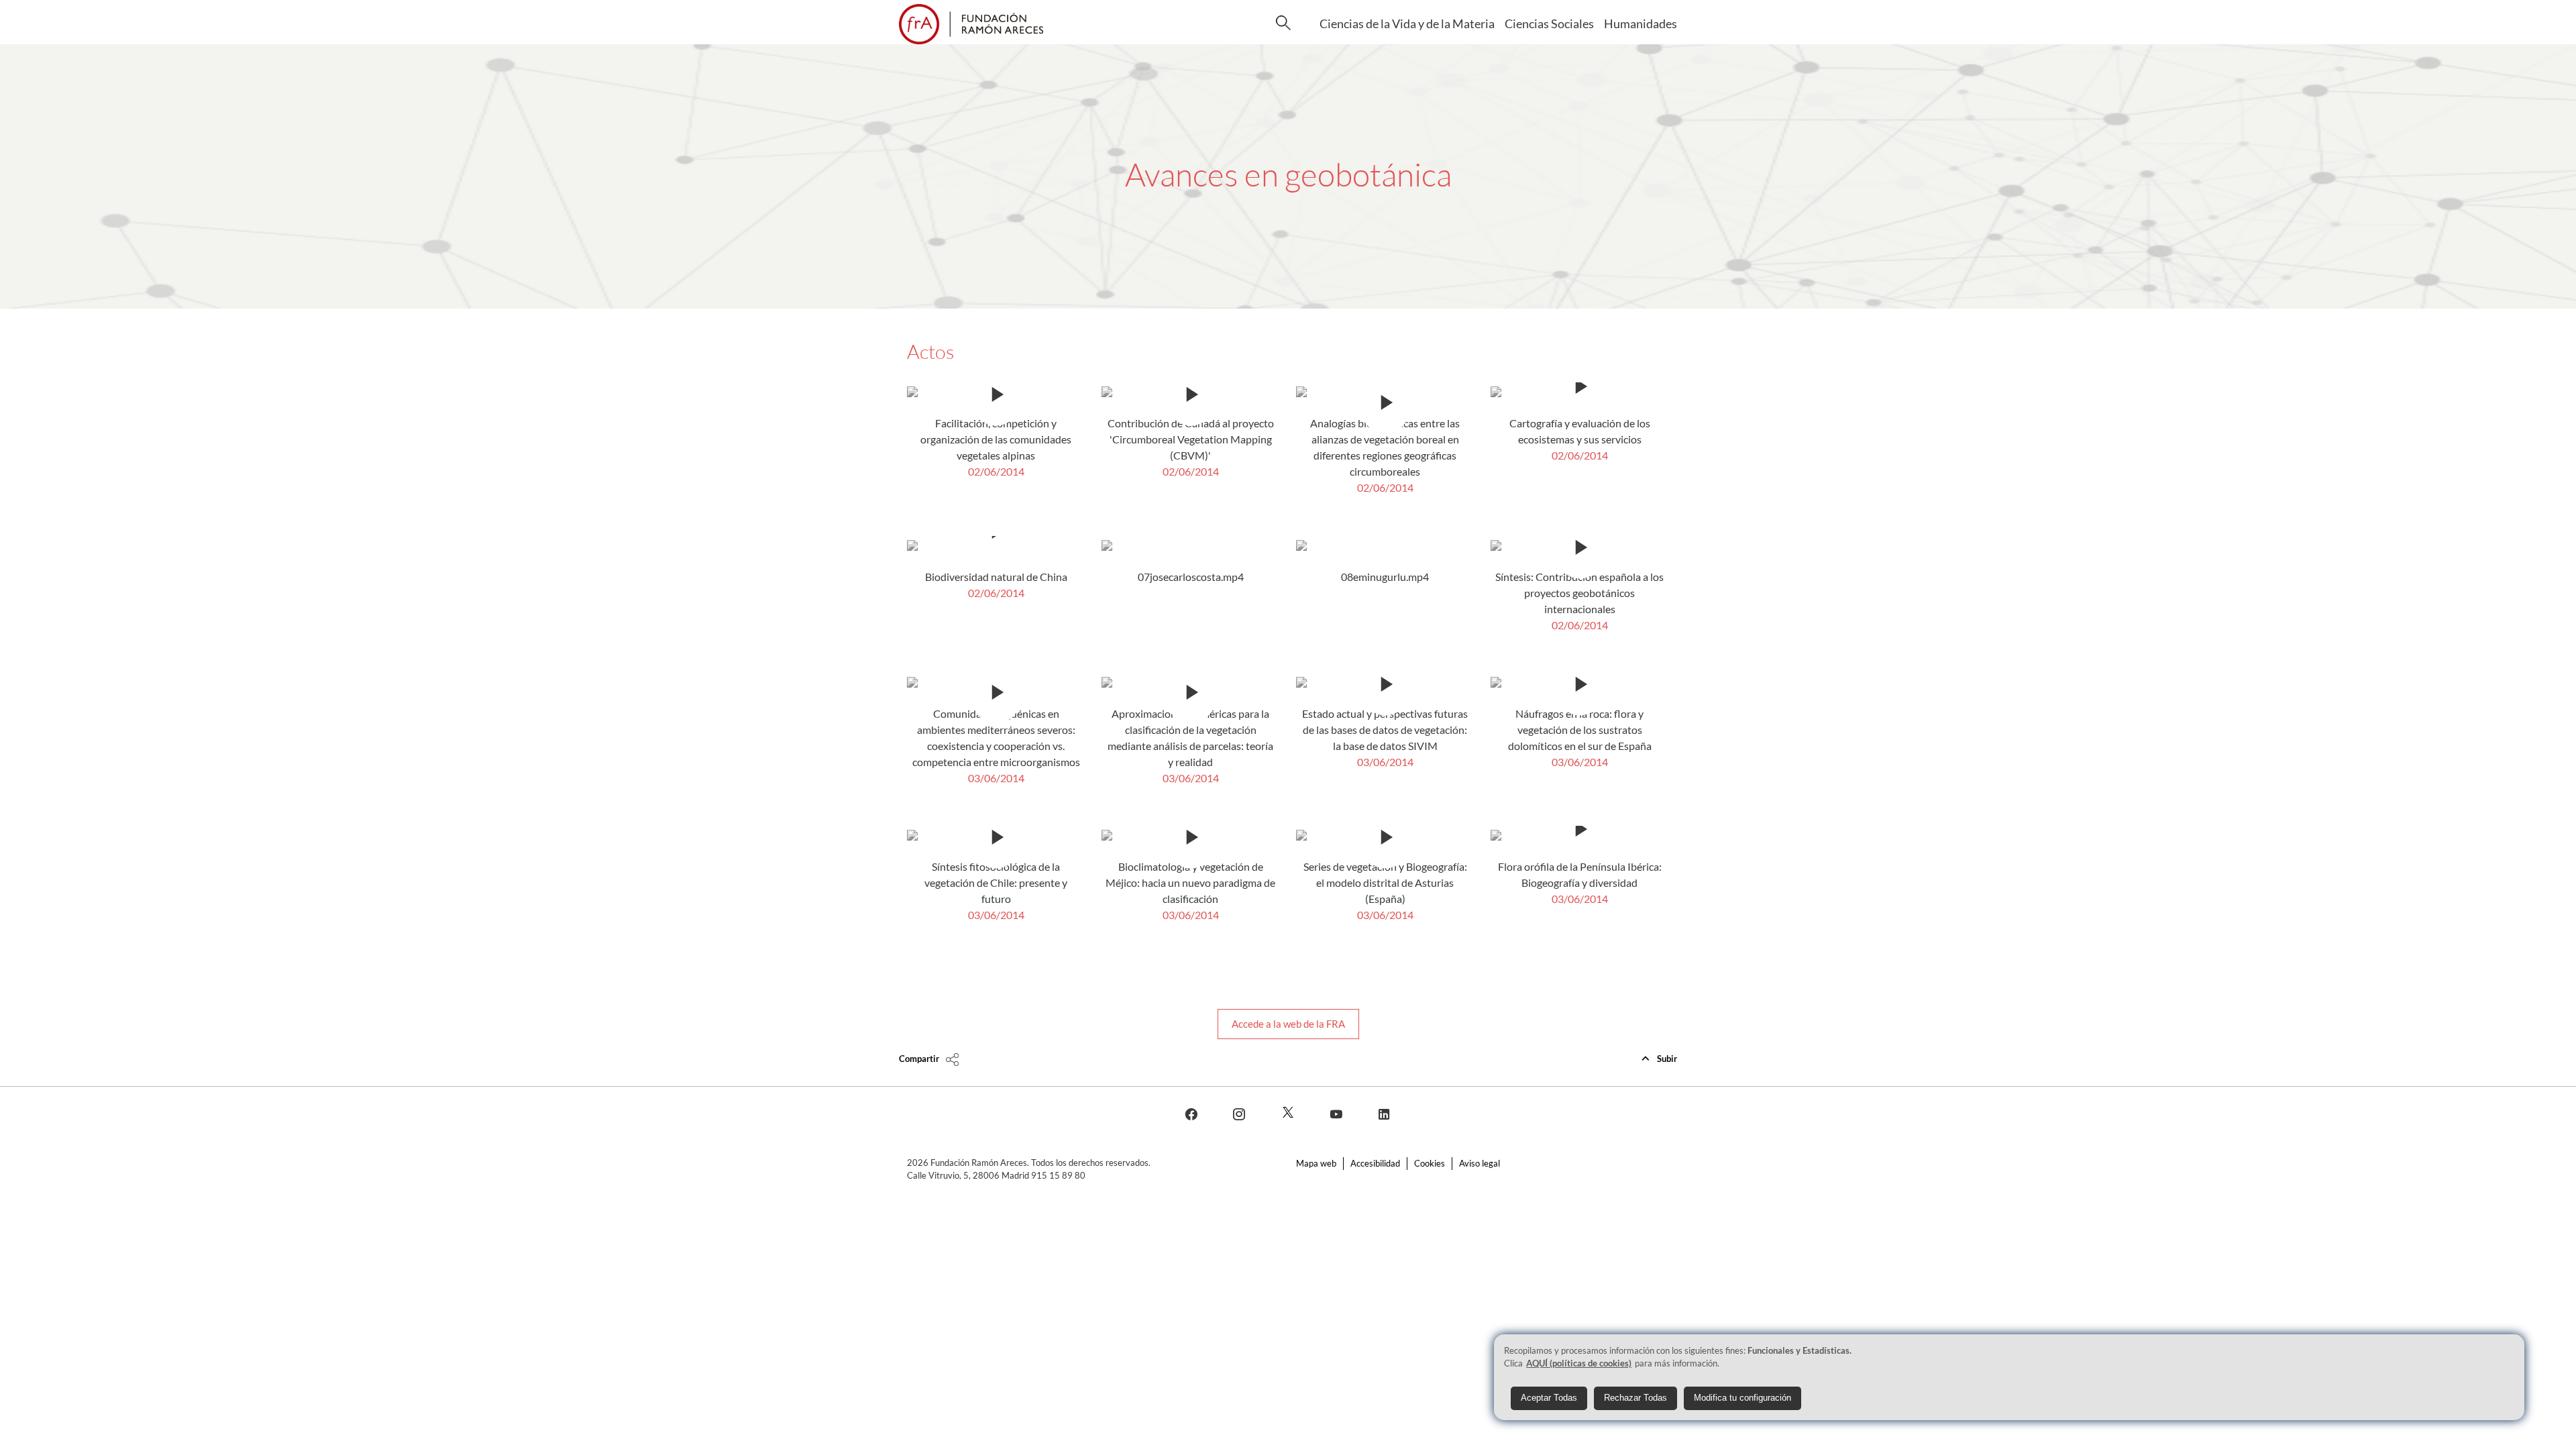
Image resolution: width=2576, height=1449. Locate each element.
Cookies (1430, 1163)
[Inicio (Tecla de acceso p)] (971, 24)
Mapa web (1316, 1163)
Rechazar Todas (1635, 1398)
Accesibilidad (1375, 1163)
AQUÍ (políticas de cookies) (1579, 1363)
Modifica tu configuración (1742, 1398)
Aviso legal (1480, 1163)
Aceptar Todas (1549, 1398)
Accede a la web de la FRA (1288, 1024)
